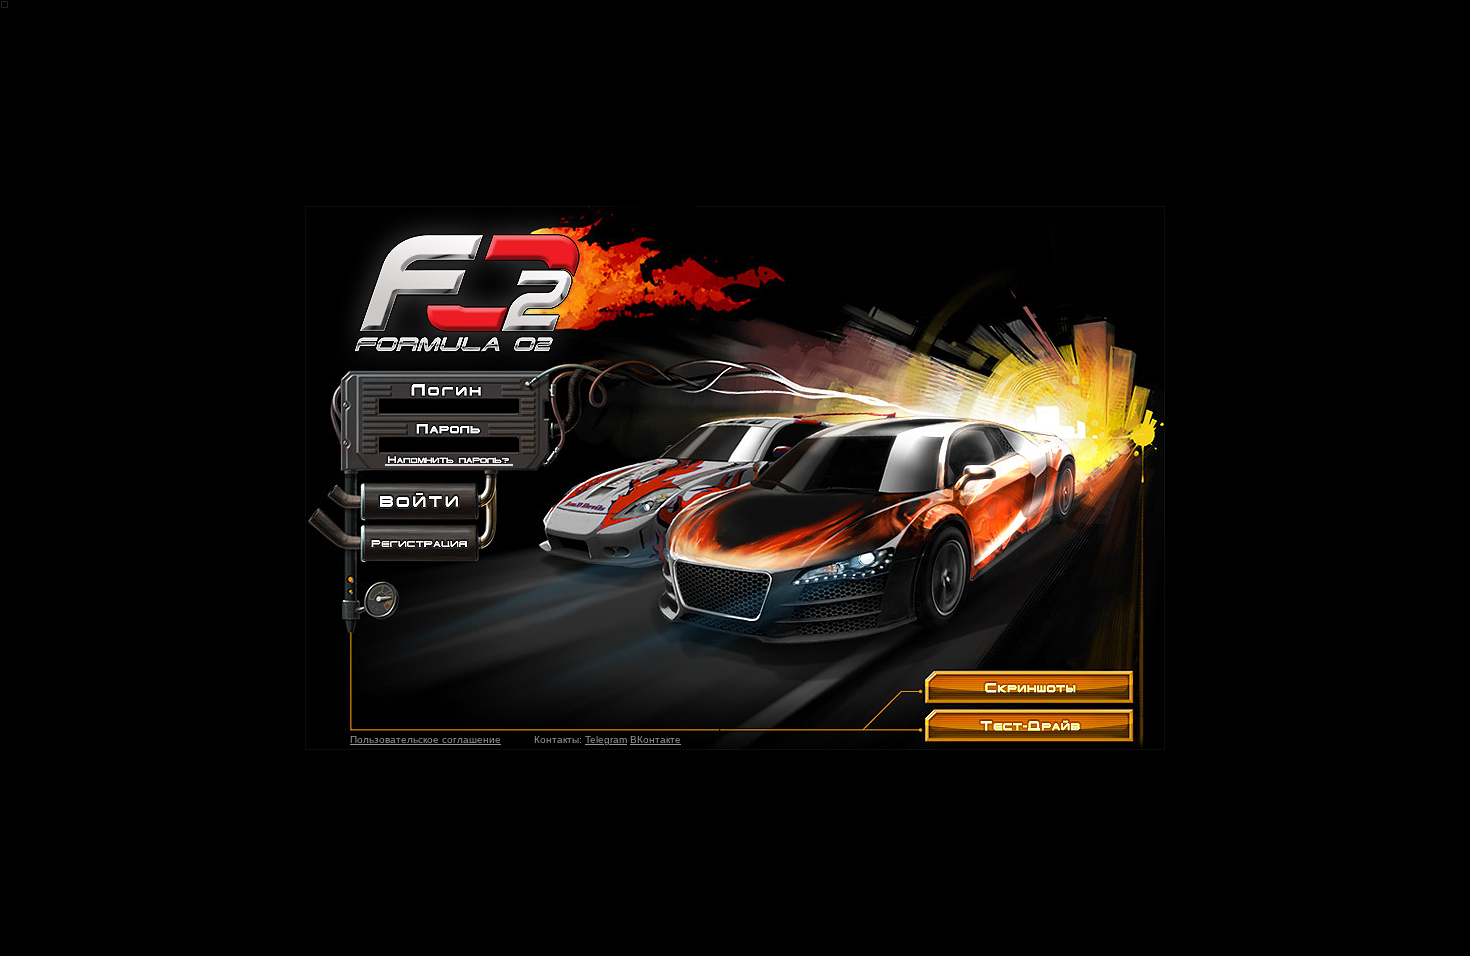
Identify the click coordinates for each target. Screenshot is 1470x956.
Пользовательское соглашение (425, 739)
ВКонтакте (655, 739)
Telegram (606, 739)
